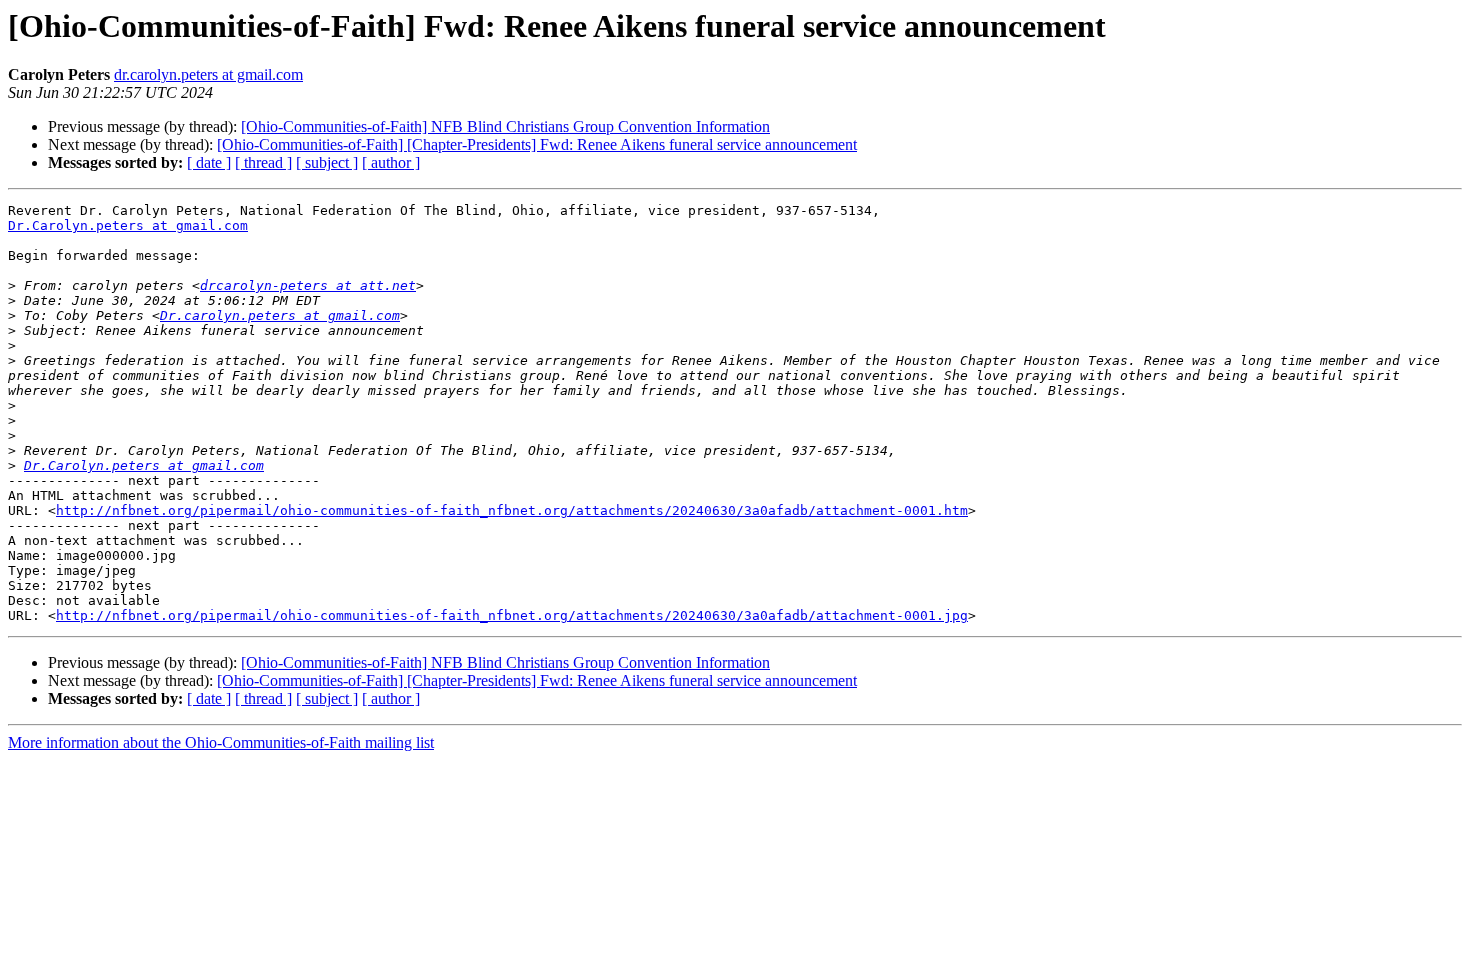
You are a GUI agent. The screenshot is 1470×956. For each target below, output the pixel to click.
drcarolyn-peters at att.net (308, 285)
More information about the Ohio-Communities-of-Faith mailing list (221, 742)
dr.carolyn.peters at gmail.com (208, 74)
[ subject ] (327, 162)
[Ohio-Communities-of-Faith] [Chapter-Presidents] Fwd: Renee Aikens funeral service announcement (537, 144)
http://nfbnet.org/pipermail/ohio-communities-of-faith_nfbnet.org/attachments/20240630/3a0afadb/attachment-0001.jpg (512, 615)
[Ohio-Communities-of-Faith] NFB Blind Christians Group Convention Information (505, 126)
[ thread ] (263, 162)
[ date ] (209, 162)
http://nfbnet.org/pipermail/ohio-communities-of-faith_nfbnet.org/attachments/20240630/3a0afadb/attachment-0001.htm (512, 510)
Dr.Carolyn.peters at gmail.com (128, 225)
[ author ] (391, 162)
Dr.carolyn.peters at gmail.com (280, 315)
